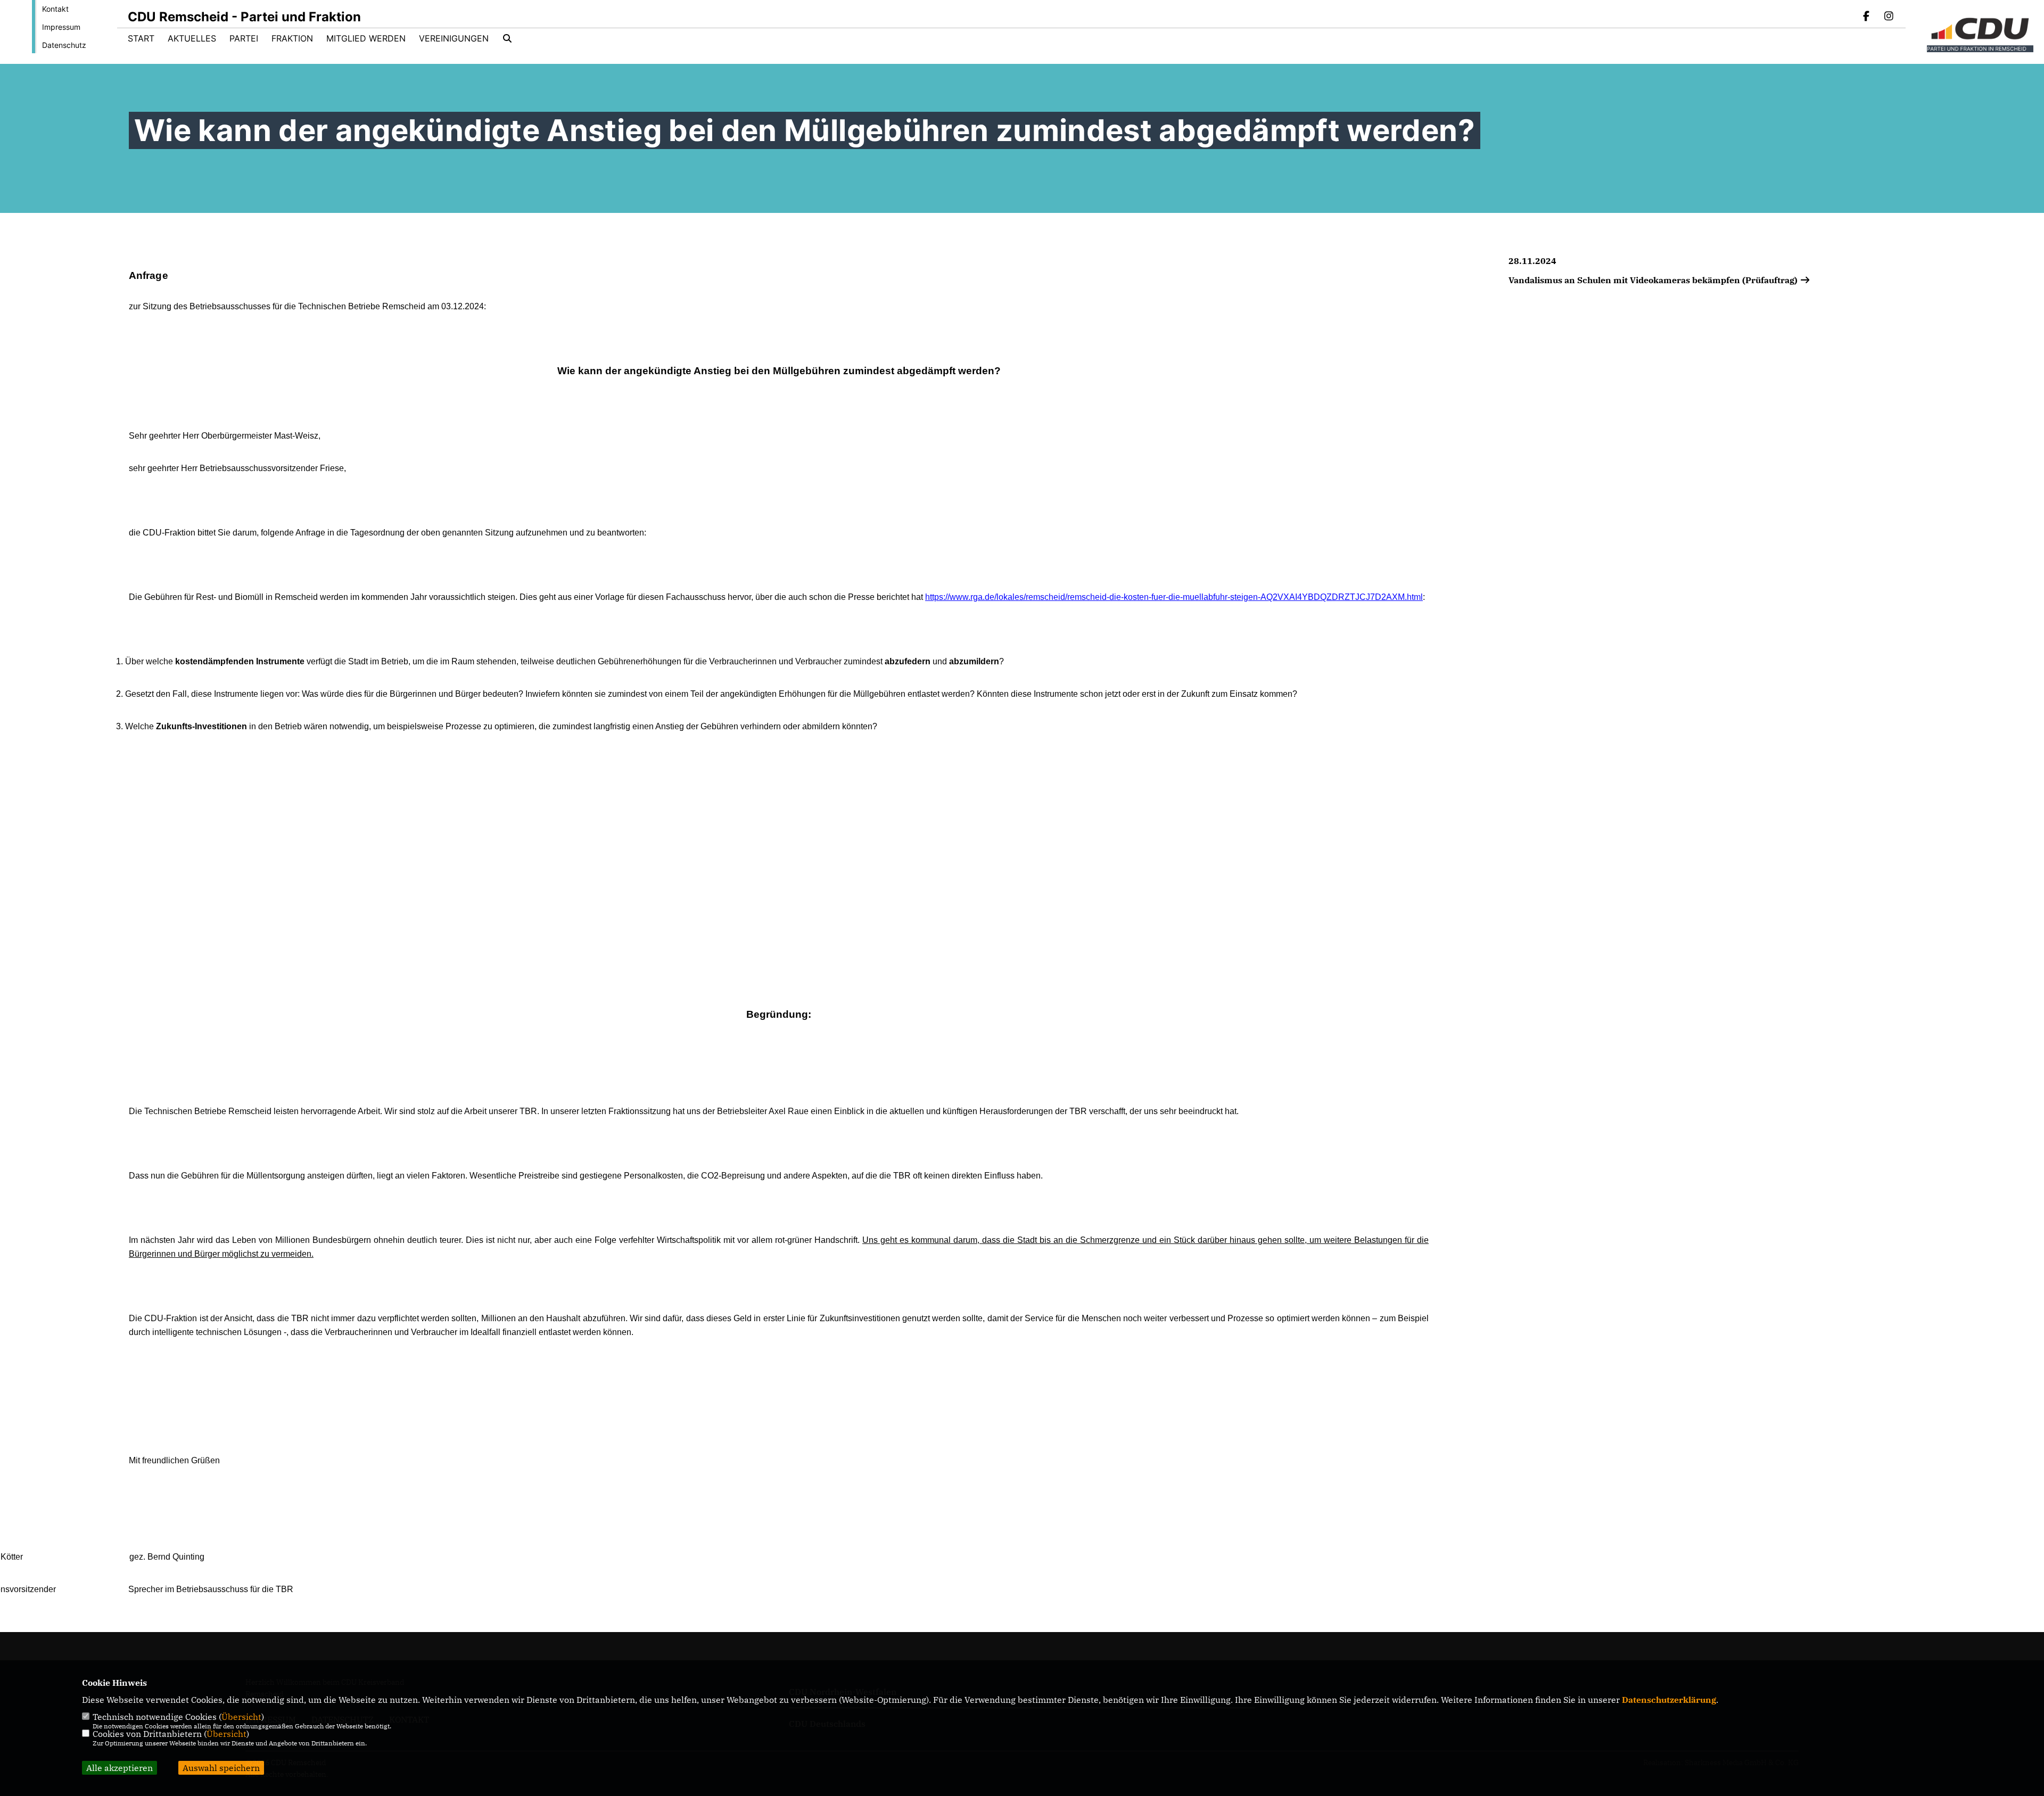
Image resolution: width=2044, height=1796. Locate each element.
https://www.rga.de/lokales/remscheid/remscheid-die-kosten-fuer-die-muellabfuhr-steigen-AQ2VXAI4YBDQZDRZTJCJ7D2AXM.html (1174, 597)
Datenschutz (64, 45)
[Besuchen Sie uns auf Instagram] (1889, 17)
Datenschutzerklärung (1669, 1700)
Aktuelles (192, 38)
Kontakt (55, 9)
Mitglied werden (366, 38)
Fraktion (292, 38)
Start (141, 38)
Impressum (61, 27)
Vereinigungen (454, 38)
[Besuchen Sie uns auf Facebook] (1867, 17)
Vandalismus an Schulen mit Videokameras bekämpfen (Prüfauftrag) (1654, 280)
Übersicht (241, 1717)
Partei (244, 38)
